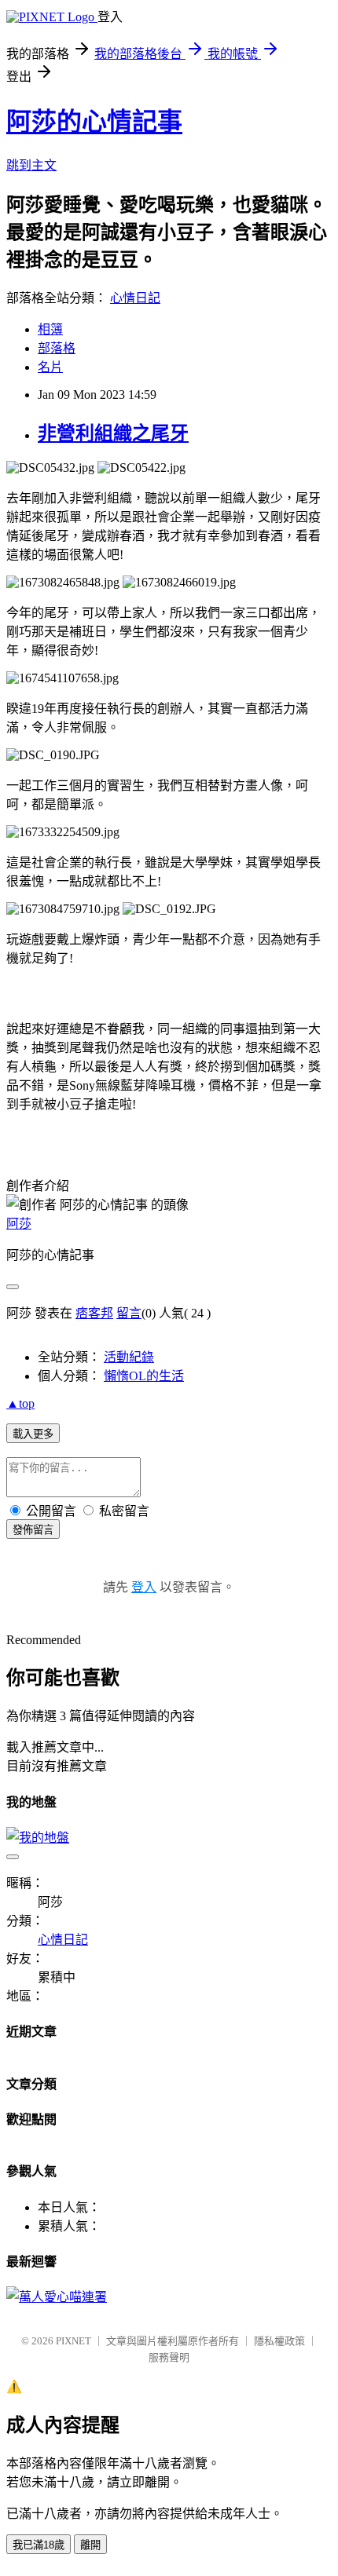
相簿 (50, 329)
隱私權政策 (279, 2341)
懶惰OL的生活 (144, 1376)
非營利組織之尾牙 (113, 433)
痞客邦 (94, 1313)
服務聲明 (169, 2357)
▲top (20, 1403)
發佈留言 (33, 1530)
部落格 (57, 348)
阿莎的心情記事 (94, 122)
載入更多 (33, 1434)
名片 (50, 367)
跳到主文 (31, 165)
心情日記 (135, 298)
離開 (90, 2545)
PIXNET (73, 2341)
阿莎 (19, 1224)
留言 (129, 1313)
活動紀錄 (129, 1357)
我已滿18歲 (39, 2545)
